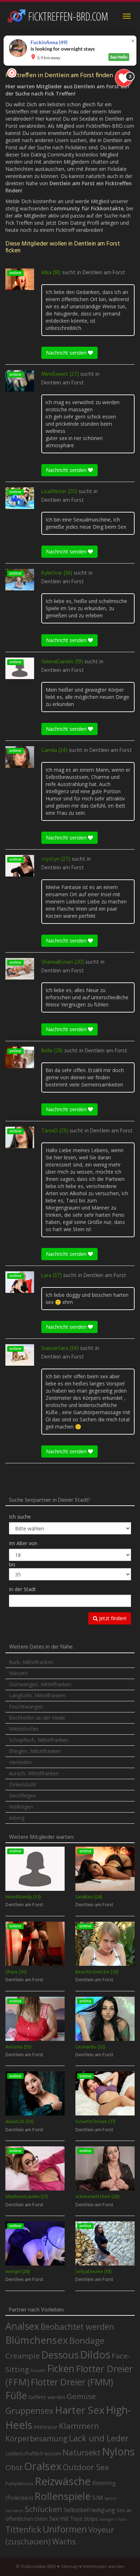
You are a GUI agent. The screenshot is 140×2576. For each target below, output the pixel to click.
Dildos (95, 2354)
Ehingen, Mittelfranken (35, 1751)
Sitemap (69, 2566)
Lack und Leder (99, 2438)
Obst (14, 2467)
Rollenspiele (63, 2496)
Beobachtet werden (77, 2327)
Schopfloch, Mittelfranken (39, 1740)
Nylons (118, 2451)
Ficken (61, 2369)
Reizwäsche (63, 2481)
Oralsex (43, 2466)
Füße (16, 2395)
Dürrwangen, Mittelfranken (40, 1684)
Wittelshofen (24, 1729)
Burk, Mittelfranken (31, 1662)
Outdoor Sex (86, 2467)
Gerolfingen (22, 1796)
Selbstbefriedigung (89, 2510)
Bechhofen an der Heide (37, 1718)
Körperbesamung (36, 2439)
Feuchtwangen (26, 1707)
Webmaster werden (104, 2566)
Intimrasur (46, 2427)
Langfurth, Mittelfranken (37, 1695)
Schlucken (43, 2509)
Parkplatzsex (19, 2483)
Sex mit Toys (66, 2519)
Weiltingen (21, 1807)
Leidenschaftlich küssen (33, 2453)
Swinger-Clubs (113, 2519)
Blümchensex (37, 2340)
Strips (91, 2519)
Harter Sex (80, 2410)
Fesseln (38, 2371)
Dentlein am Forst (104, 273)
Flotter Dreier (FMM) (72, 2382)
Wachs (64, 2541)
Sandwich (14, 2511)
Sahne (110, 2498)
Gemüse (81, 2396)
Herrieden (20, 1762)
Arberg (17, 1818)
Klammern (79, 2426)
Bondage (87, 2341)
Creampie (23, 2356)
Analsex (22, 2326)
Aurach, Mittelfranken (34, 1773)
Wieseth (18, 1673)
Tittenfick (23, 2530)
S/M (98, 2498)
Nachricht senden (67, 353)
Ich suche (20, 1517)
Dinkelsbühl (22, 1784)
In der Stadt (22, 1589)
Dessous (60, 2355)
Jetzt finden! (112, 1618)
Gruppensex (29, 2411)
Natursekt (81, 2452)
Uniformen (65, 2529)
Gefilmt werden (47, 2397)
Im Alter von (23, 1543)
